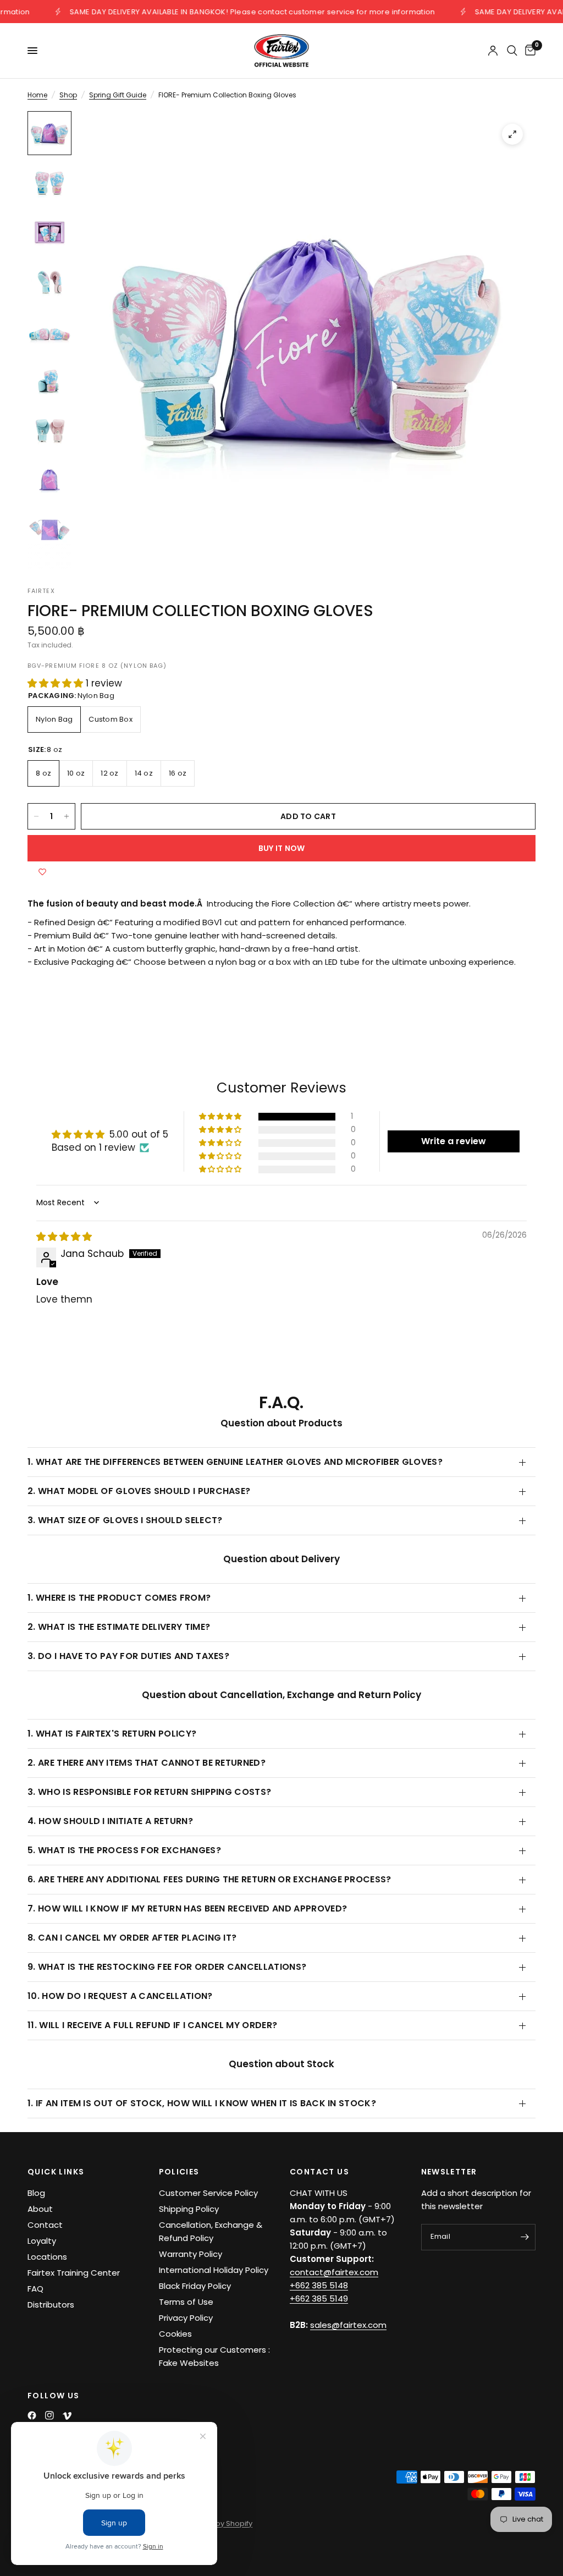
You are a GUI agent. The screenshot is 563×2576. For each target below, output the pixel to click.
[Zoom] (512, 134)
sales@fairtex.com (348, 2325)
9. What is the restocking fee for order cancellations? (167, 1967)
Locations (47, 2257)
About (40, 2209)
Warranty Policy (191, 2254)
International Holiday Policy (214, 2270)
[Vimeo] (67, 2416)
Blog (36, 2193)
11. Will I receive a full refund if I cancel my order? (152, 2025)
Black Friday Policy (195, 2286)
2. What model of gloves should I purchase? (139, 1491)
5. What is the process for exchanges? (124, 1850)
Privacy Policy (186, 2318)
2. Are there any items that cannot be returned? (147, 1763)
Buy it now (282, 848)
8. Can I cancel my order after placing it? (132, 1938)
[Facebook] (32, 2415)
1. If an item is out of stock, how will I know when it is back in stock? (202, 2103)
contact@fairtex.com (334, 2272)
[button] (57, 683)
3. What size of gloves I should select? (125, 1520)
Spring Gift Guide (118, 95)
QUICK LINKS (56, 2172)
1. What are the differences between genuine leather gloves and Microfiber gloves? (235, 1462)
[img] (64, 1237)
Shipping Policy (189, 2209)
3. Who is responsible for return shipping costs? (149, 1792)
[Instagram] (49, 2415)
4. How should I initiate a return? (110, 1821)
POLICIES (179, 2172)
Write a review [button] (454, 1141)
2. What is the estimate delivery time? (119, 1627)
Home (37, 95)
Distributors (51, 2305)
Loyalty (42, 2241)
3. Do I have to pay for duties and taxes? (128, 1656)
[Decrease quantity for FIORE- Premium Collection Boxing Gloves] (36, 816)
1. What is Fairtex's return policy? (112, 1734)
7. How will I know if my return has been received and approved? (187, 1908)
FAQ (35, 2289)
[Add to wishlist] (42, 872)
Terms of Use (186, 2302)
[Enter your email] (525, 2237)
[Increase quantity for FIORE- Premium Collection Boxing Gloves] (67, 816)
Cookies (175, 2334)
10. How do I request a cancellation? (120, 1996)
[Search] (512, 51)
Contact (45, 2225)
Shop (68, 95)
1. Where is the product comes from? (119, 1598)
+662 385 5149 (319, 2298)
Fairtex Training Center (74, 2273)
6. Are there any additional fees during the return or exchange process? (209, 1879)
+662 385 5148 (319, 2285)
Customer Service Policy (208, 2193)
